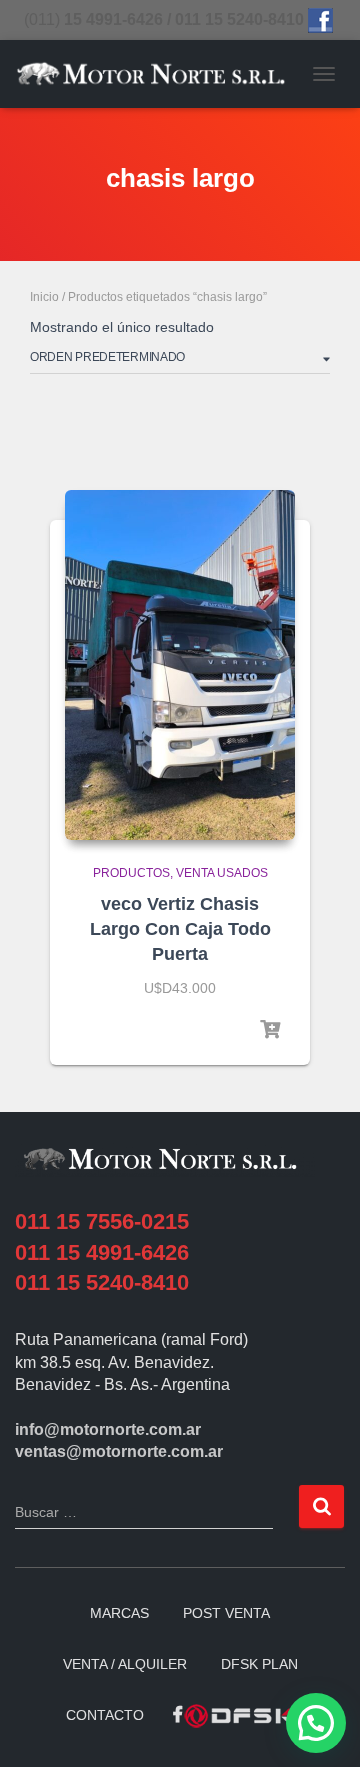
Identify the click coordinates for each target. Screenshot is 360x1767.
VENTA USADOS (222, 873)
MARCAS (119, 1613)
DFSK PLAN (259, 1664)
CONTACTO (105, 1715)
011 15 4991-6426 (102, 1252)
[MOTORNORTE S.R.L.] (158, 73)
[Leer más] (270, 1030)
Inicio (44, 297)
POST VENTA (226, 1613)
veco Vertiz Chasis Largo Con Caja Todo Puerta (180, 929)
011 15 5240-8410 (102, 1282)
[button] (316, 1723)
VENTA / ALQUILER (125, 1664)
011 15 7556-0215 (102, 1221)
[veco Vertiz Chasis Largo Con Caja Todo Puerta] (180, 665)
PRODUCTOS (131, 873)
